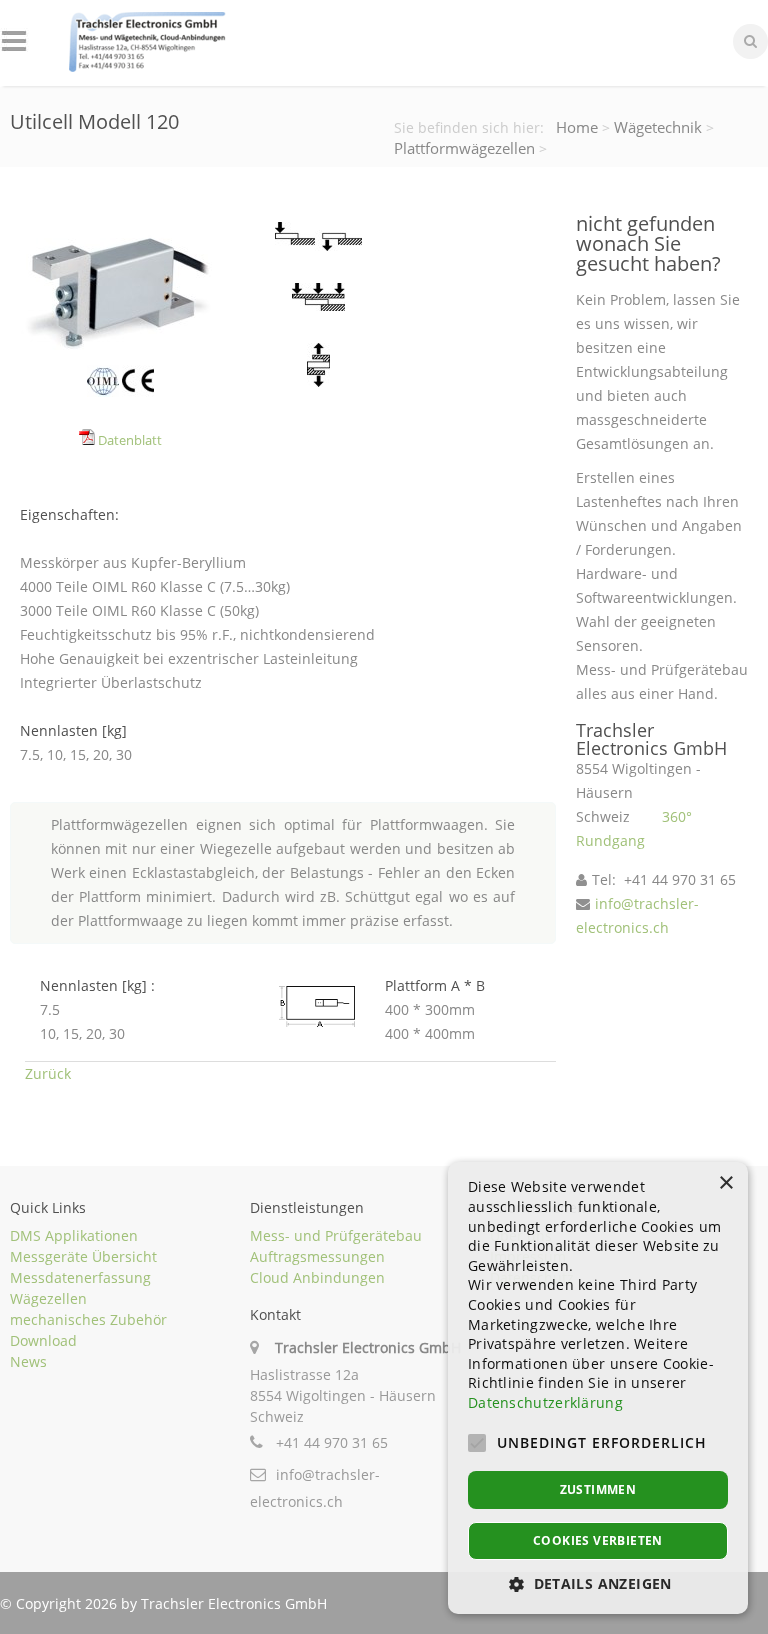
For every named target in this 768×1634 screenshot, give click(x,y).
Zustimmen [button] (598, 1489)
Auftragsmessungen (317, 1256)
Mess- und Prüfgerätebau (336, 1235)
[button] (598, 1583)
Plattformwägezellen (464, 148)
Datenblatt (128, 440)
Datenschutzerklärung (545, 1402)
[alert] (598, 1388)
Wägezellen (48, 1298)
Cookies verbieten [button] (598, 1540)
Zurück (48, 1073)
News (28, 1361)
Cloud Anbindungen (317, 1277)
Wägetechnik (658, 127)
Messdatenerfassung (80, 1277)
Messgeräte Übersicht (83, 1256)
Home (577, 127)
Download (43, 1340)
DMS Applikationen (74, 1235)
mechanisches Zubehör (88, 1319)
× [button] (725, 1183)
